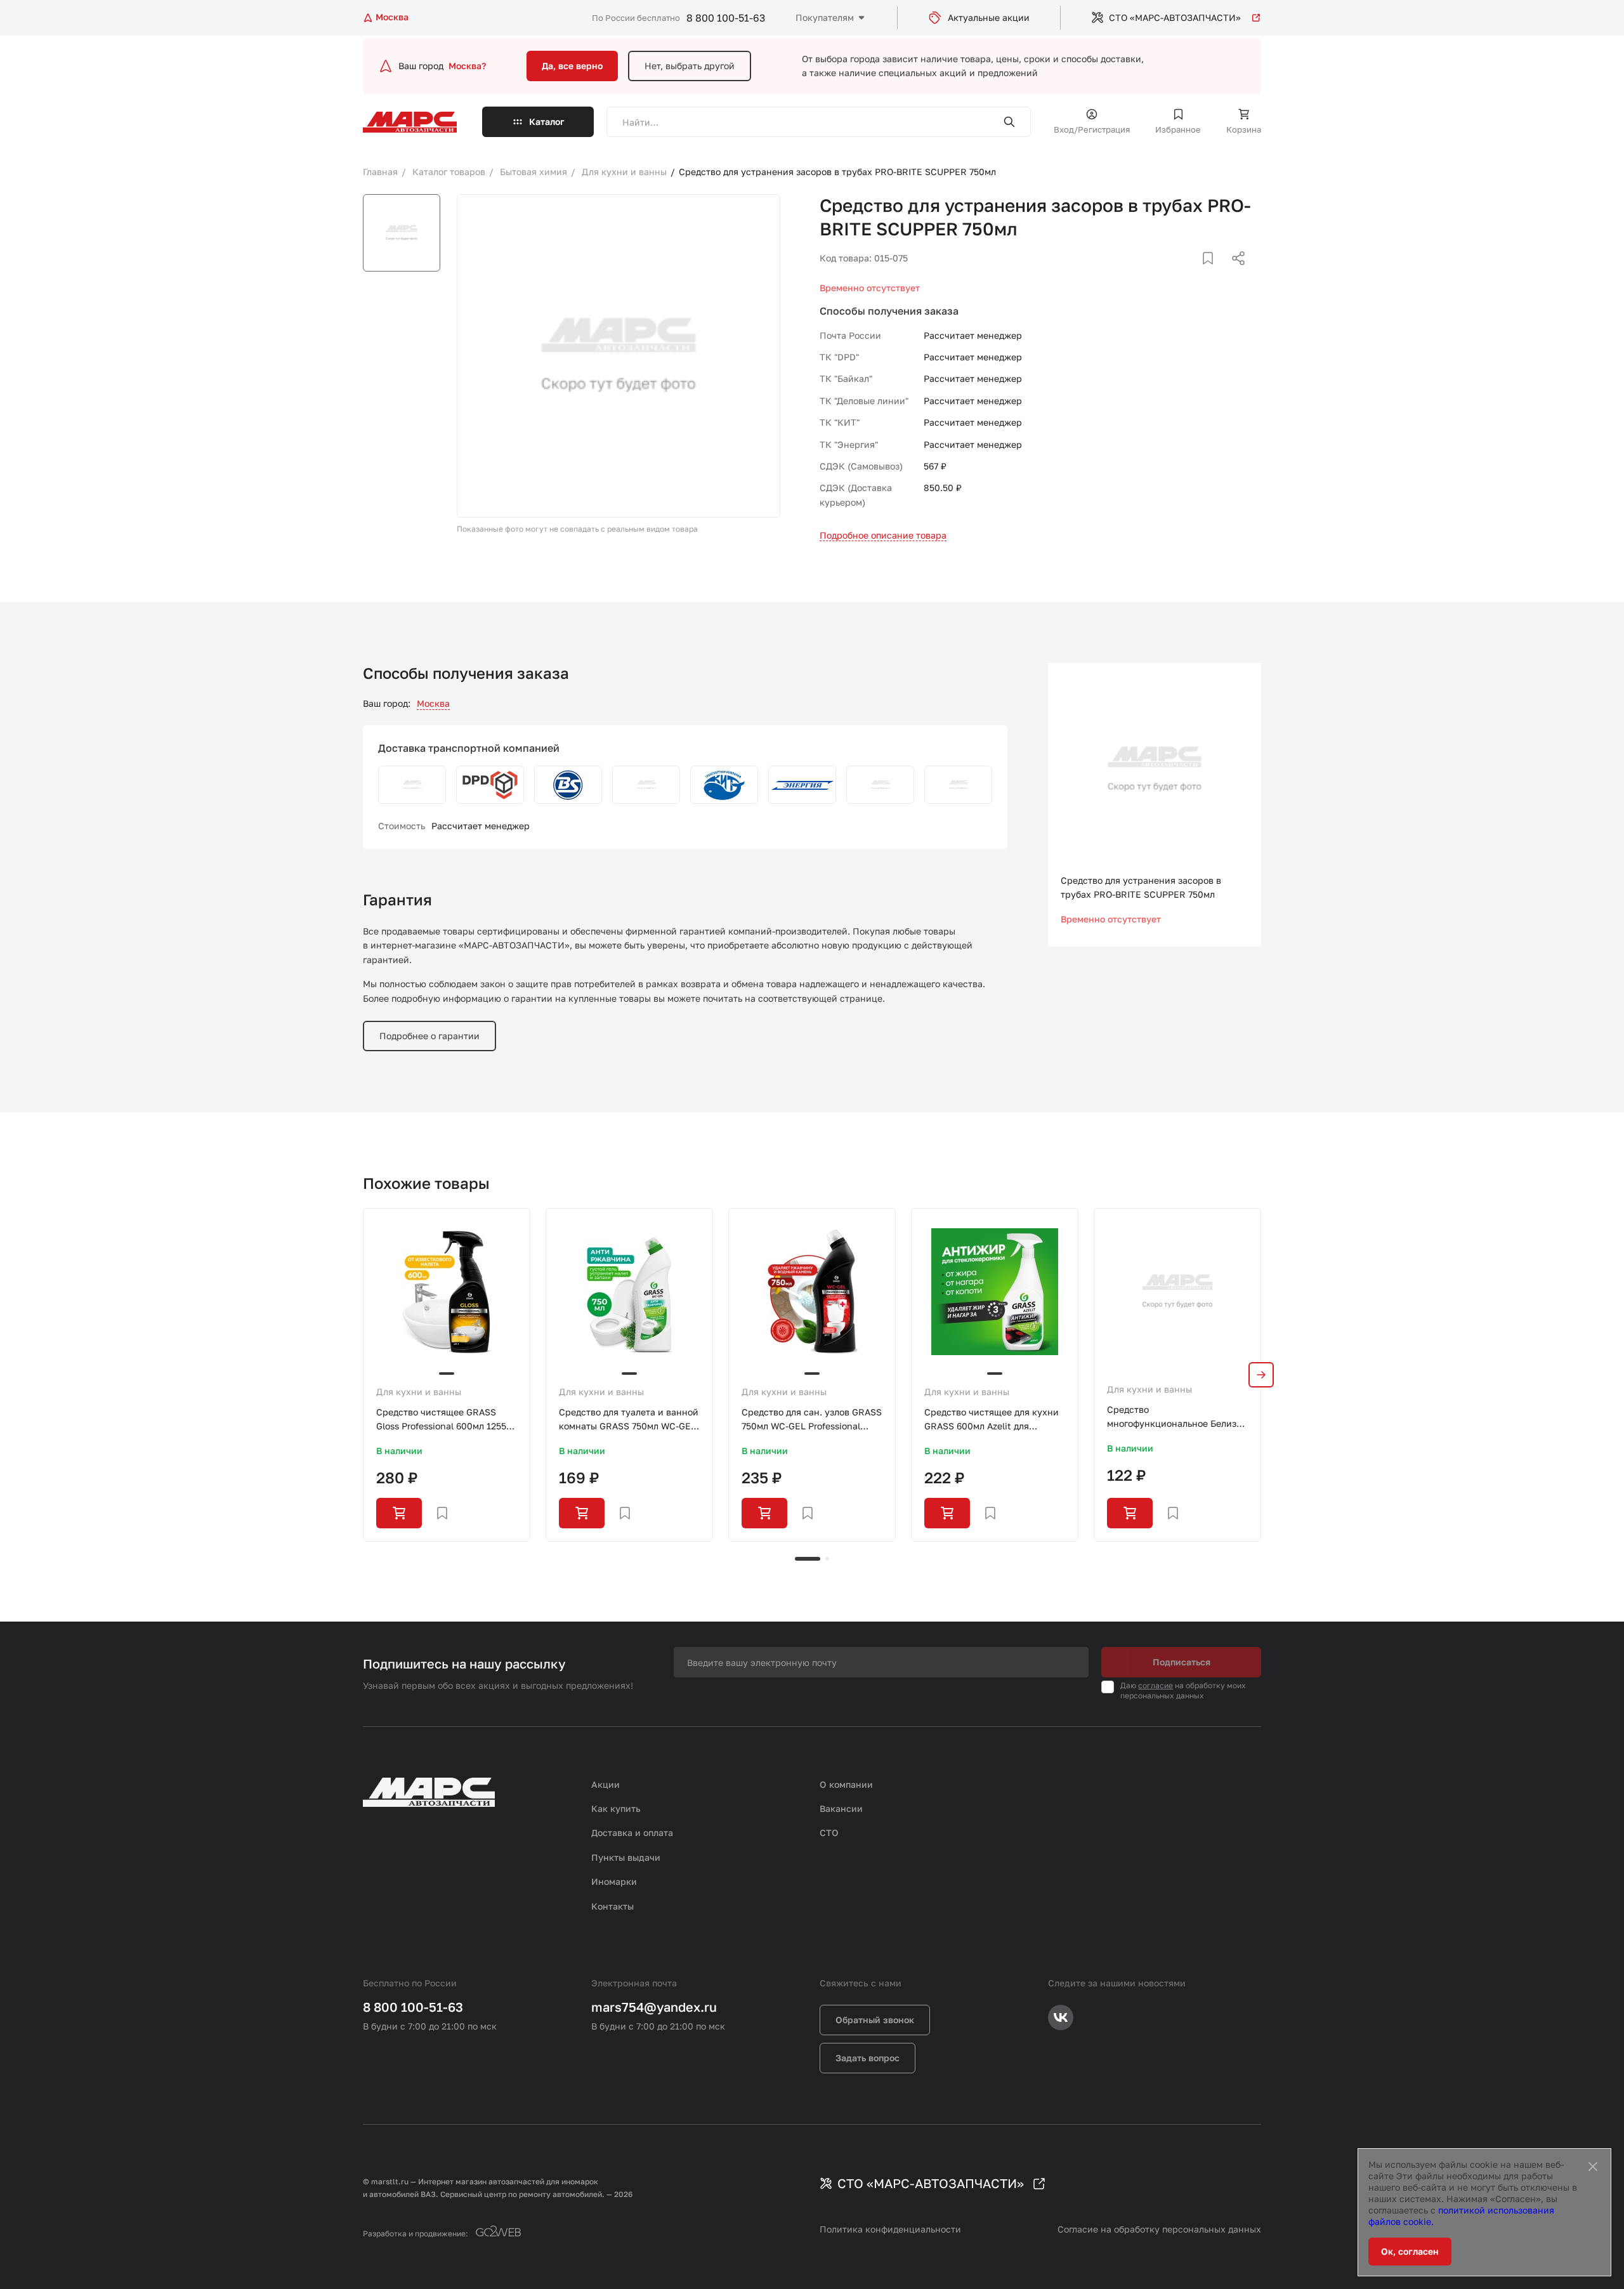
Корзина (1244, 129)
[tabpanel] (447, 1375)
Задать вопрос (868, 2058)
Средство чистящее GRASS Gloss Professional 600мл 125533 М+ (446, 1420)
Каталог (547, 121)
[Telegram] (1173, 273)
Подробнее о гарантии (429, 1036)
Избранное (1178, 129)
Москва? (467, 66)
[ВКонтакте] (1193, 273)
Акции (606, 1784)
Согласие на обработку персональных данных (1159, 2229)
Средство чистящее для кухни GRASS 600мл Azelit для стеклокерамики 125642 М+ (992, 1420)
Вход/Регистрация (1092, 129)
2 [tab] (827, 1559)
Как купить (616, 1808)
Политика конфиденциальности (890, 2229)
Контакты (612, 1906)
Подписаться (1182, 1662)
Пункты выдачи (626, 1857)
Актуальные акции (989, 17)
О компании (846, 1784)
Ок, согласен (1410, 2251)
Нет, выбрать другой (690, 66)
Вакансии (841, 1808)
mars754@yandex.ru (654, 2007)
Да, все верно (572, 66)
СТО (829, 1833)
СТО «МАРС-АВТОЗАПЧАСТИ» (1175, 17)
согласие (1156, 1685)
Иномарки (614, 1881)
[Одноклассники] (1214, 273)
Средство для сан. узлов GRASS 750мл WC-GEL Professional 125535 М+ (812, 1420)
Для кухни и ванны (419, 1392)
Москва (433, 703)
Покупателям (825, 17)
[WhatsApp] (1234, 273)
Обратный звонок (875, 2020)
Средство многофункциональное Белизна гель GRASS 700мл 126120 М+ (1177, 1418)
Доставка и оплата (632, 1833)
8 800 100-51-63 (726, 18)
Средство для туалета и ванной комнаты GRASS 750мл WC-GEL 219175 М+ (629, 1420)
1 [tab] (808, 1559)
